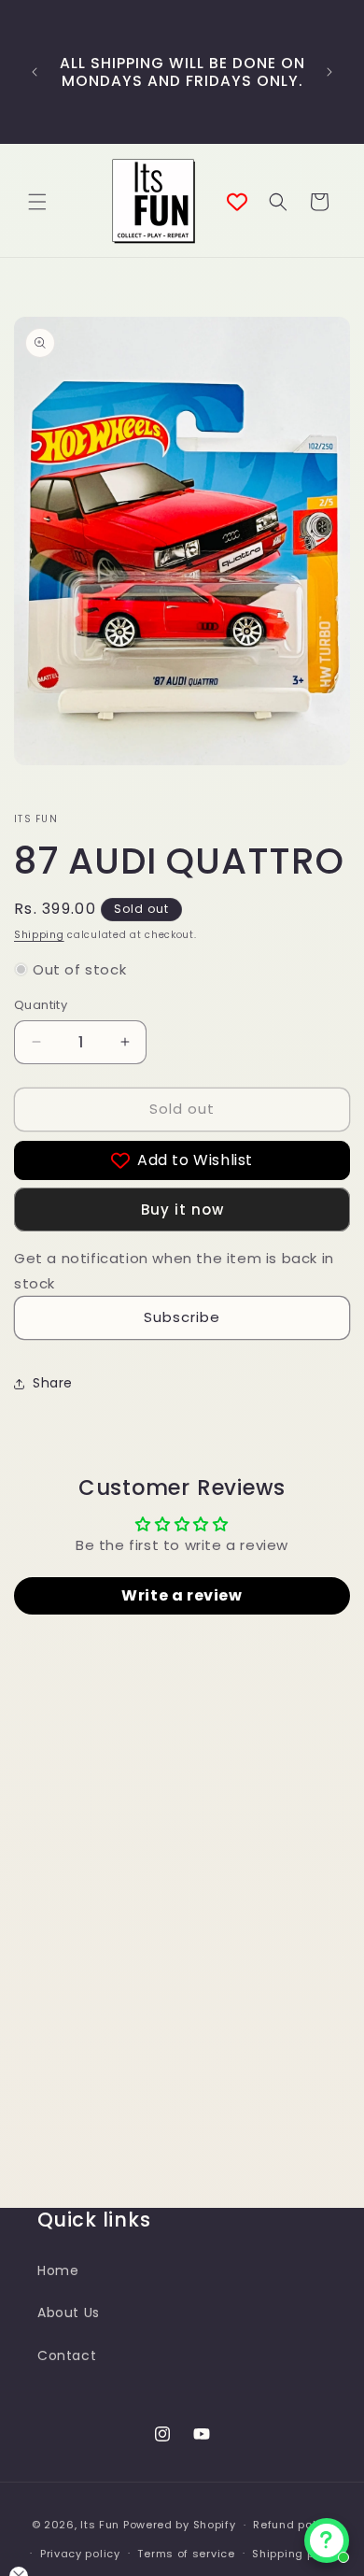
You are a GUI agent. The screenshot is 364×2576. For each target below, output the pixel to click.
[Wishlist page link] (237, 202)
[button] (37, 202)
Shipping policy (297, 2554)
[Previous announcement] (35, 72)
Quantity (41, 1005)
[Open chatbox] (327, 2540)
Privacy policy (80, 2554)
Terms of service (186, 2554)
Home (58, 2270)
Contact (67, 2355)
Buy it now (182, 1210)
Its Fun (100, 2525)
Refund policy (293, 2525)
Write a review (182, 1595)
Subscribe (182, 1317)
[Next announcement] (329, 72)
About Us (69, 2313)
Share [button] (53, 1383)
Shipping (39, 935)
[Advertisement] (182, 1982)
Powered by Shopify (180, 2525)
